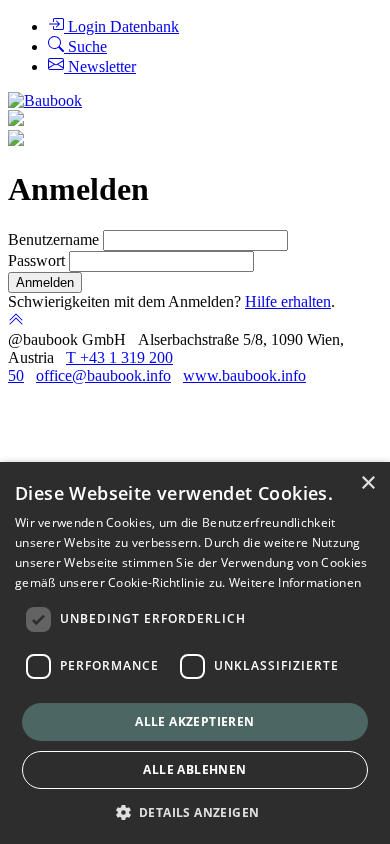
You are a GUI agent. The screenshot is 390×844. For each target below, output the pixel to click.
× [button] (367, 483)
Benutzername (55, 239)
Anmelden (45, 282)
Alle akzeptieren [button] (194, 721)
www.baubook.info (244, 375)
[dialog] (195, 653)
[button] (195, 811)
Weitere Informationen (295, 582)
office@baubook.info (103, 375)
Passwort (38, 260)
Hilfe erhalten (288, 301)
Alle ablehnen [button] (194, 769)
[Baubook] (45, 100)
